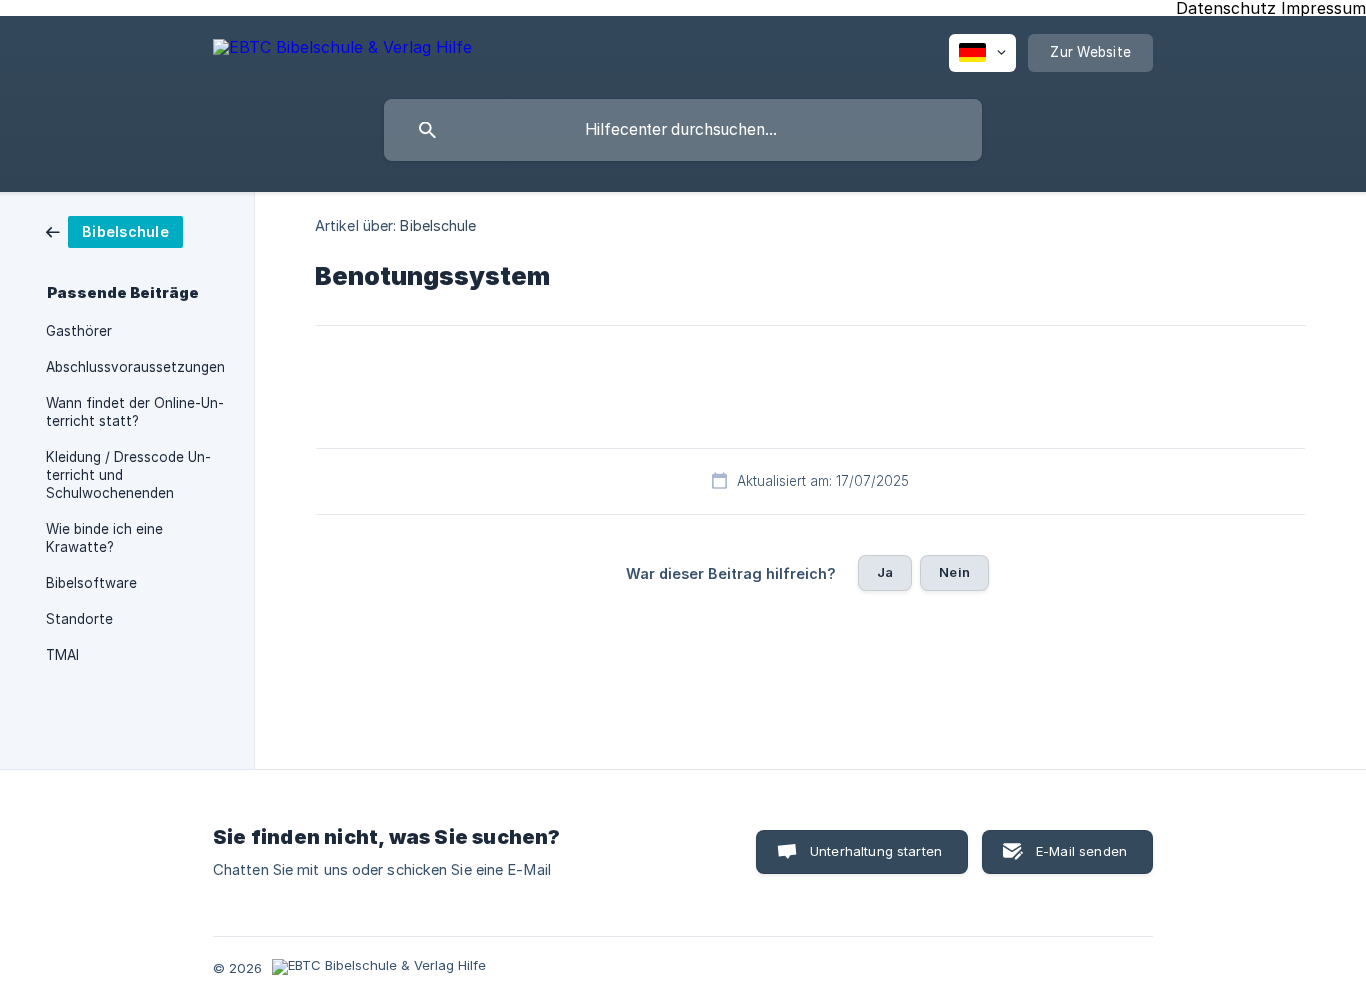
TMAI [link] (62, 655)
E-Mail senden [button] (1081, 851)
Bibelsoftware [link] (91, 583)
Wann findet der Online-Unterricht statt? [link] (135, 412)
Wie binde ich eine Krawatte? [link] (104, 538)
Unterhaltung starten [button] (876, 851)
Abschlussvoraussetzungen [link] (135, 367)
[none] (342, 50)
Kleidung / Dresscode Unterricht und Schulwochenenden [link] (128, 475)
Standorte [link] (79, 619)
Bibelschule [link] (438, 225)
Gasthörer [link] (79, 331)
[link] (114, 230)
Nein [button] (954, 572)
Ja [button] (885, 572)
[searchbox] (683, 130)
